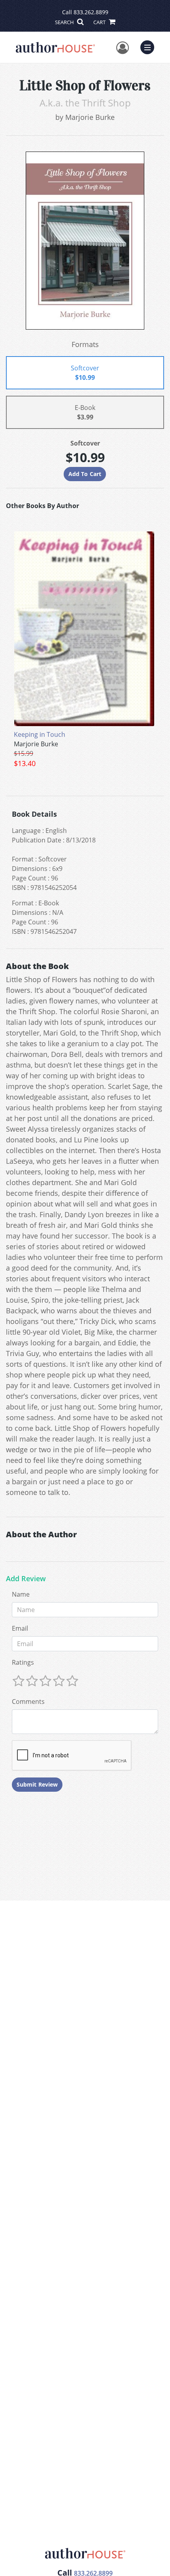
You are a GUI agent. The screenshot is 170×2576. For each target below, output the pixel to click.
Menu (150, 46)
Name (21, 1594)
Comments (28, 1702)
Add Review (26, 1579)
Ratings (23, 1662)
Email (20, 1628)
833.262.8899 (91, 12)
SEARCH (65, 22)
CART (100, 22)
